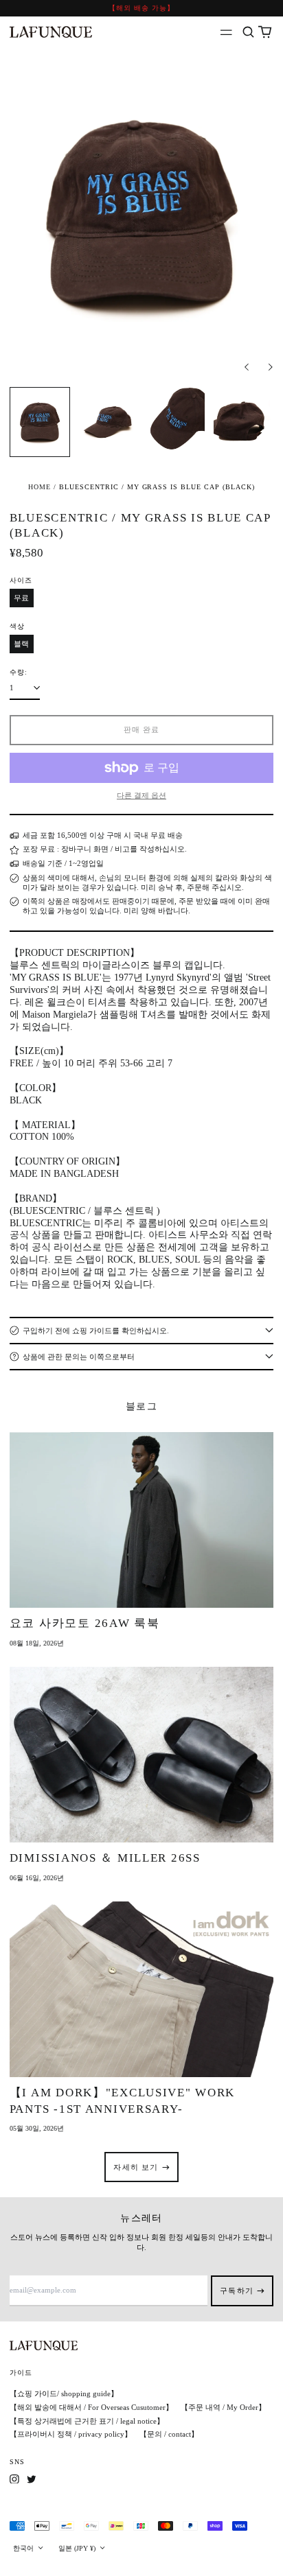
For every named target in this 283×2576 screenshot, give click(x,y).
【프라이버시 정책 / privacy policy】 (71, 2434)
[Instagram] (14, 2479)
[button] (248, 33)
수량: (19, 672)
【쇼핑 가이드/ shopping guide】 (64, 2393)
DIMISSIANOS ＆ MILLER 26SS (105, 1858)
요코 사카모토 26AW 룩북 (85, 1623)
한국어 (24, 2548)
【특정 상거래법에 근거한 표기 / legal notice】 (87, 2421)
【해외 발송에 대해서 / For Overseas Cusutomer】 (91, 2407)
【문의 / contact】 (169, 2434)
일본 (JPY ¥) (78, 2548)
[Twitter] (32, 2479)
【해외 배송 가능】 (141, 8)
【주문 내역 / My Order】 (223, 2407)
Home (39, 487)
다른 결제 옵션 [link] (141, 795)
